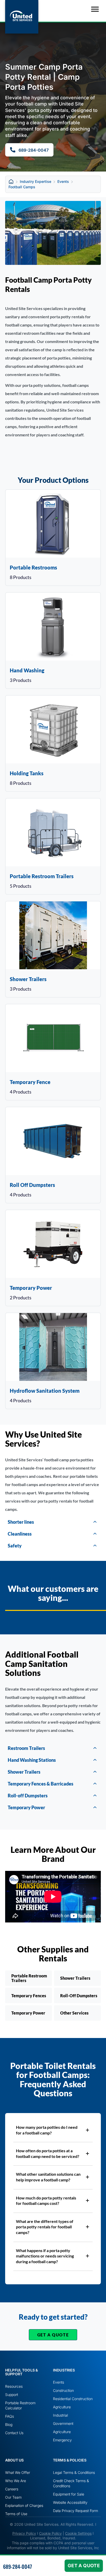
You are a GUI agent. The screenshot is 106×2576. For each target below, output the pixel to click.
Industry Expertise (36, 181)
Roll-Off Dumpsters (79, 1996)
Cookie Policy (50, 2533)
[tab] (53, 1522)
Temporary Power (28, 2013)
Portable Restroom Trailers (29, 1978)
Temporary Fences (29, 1996)
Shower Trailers (75, 1978)
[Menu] (95, 9)
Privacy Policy (24, 2533)
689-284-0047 (17, 2566)
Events (63, 181)
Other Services (74, 2013)
